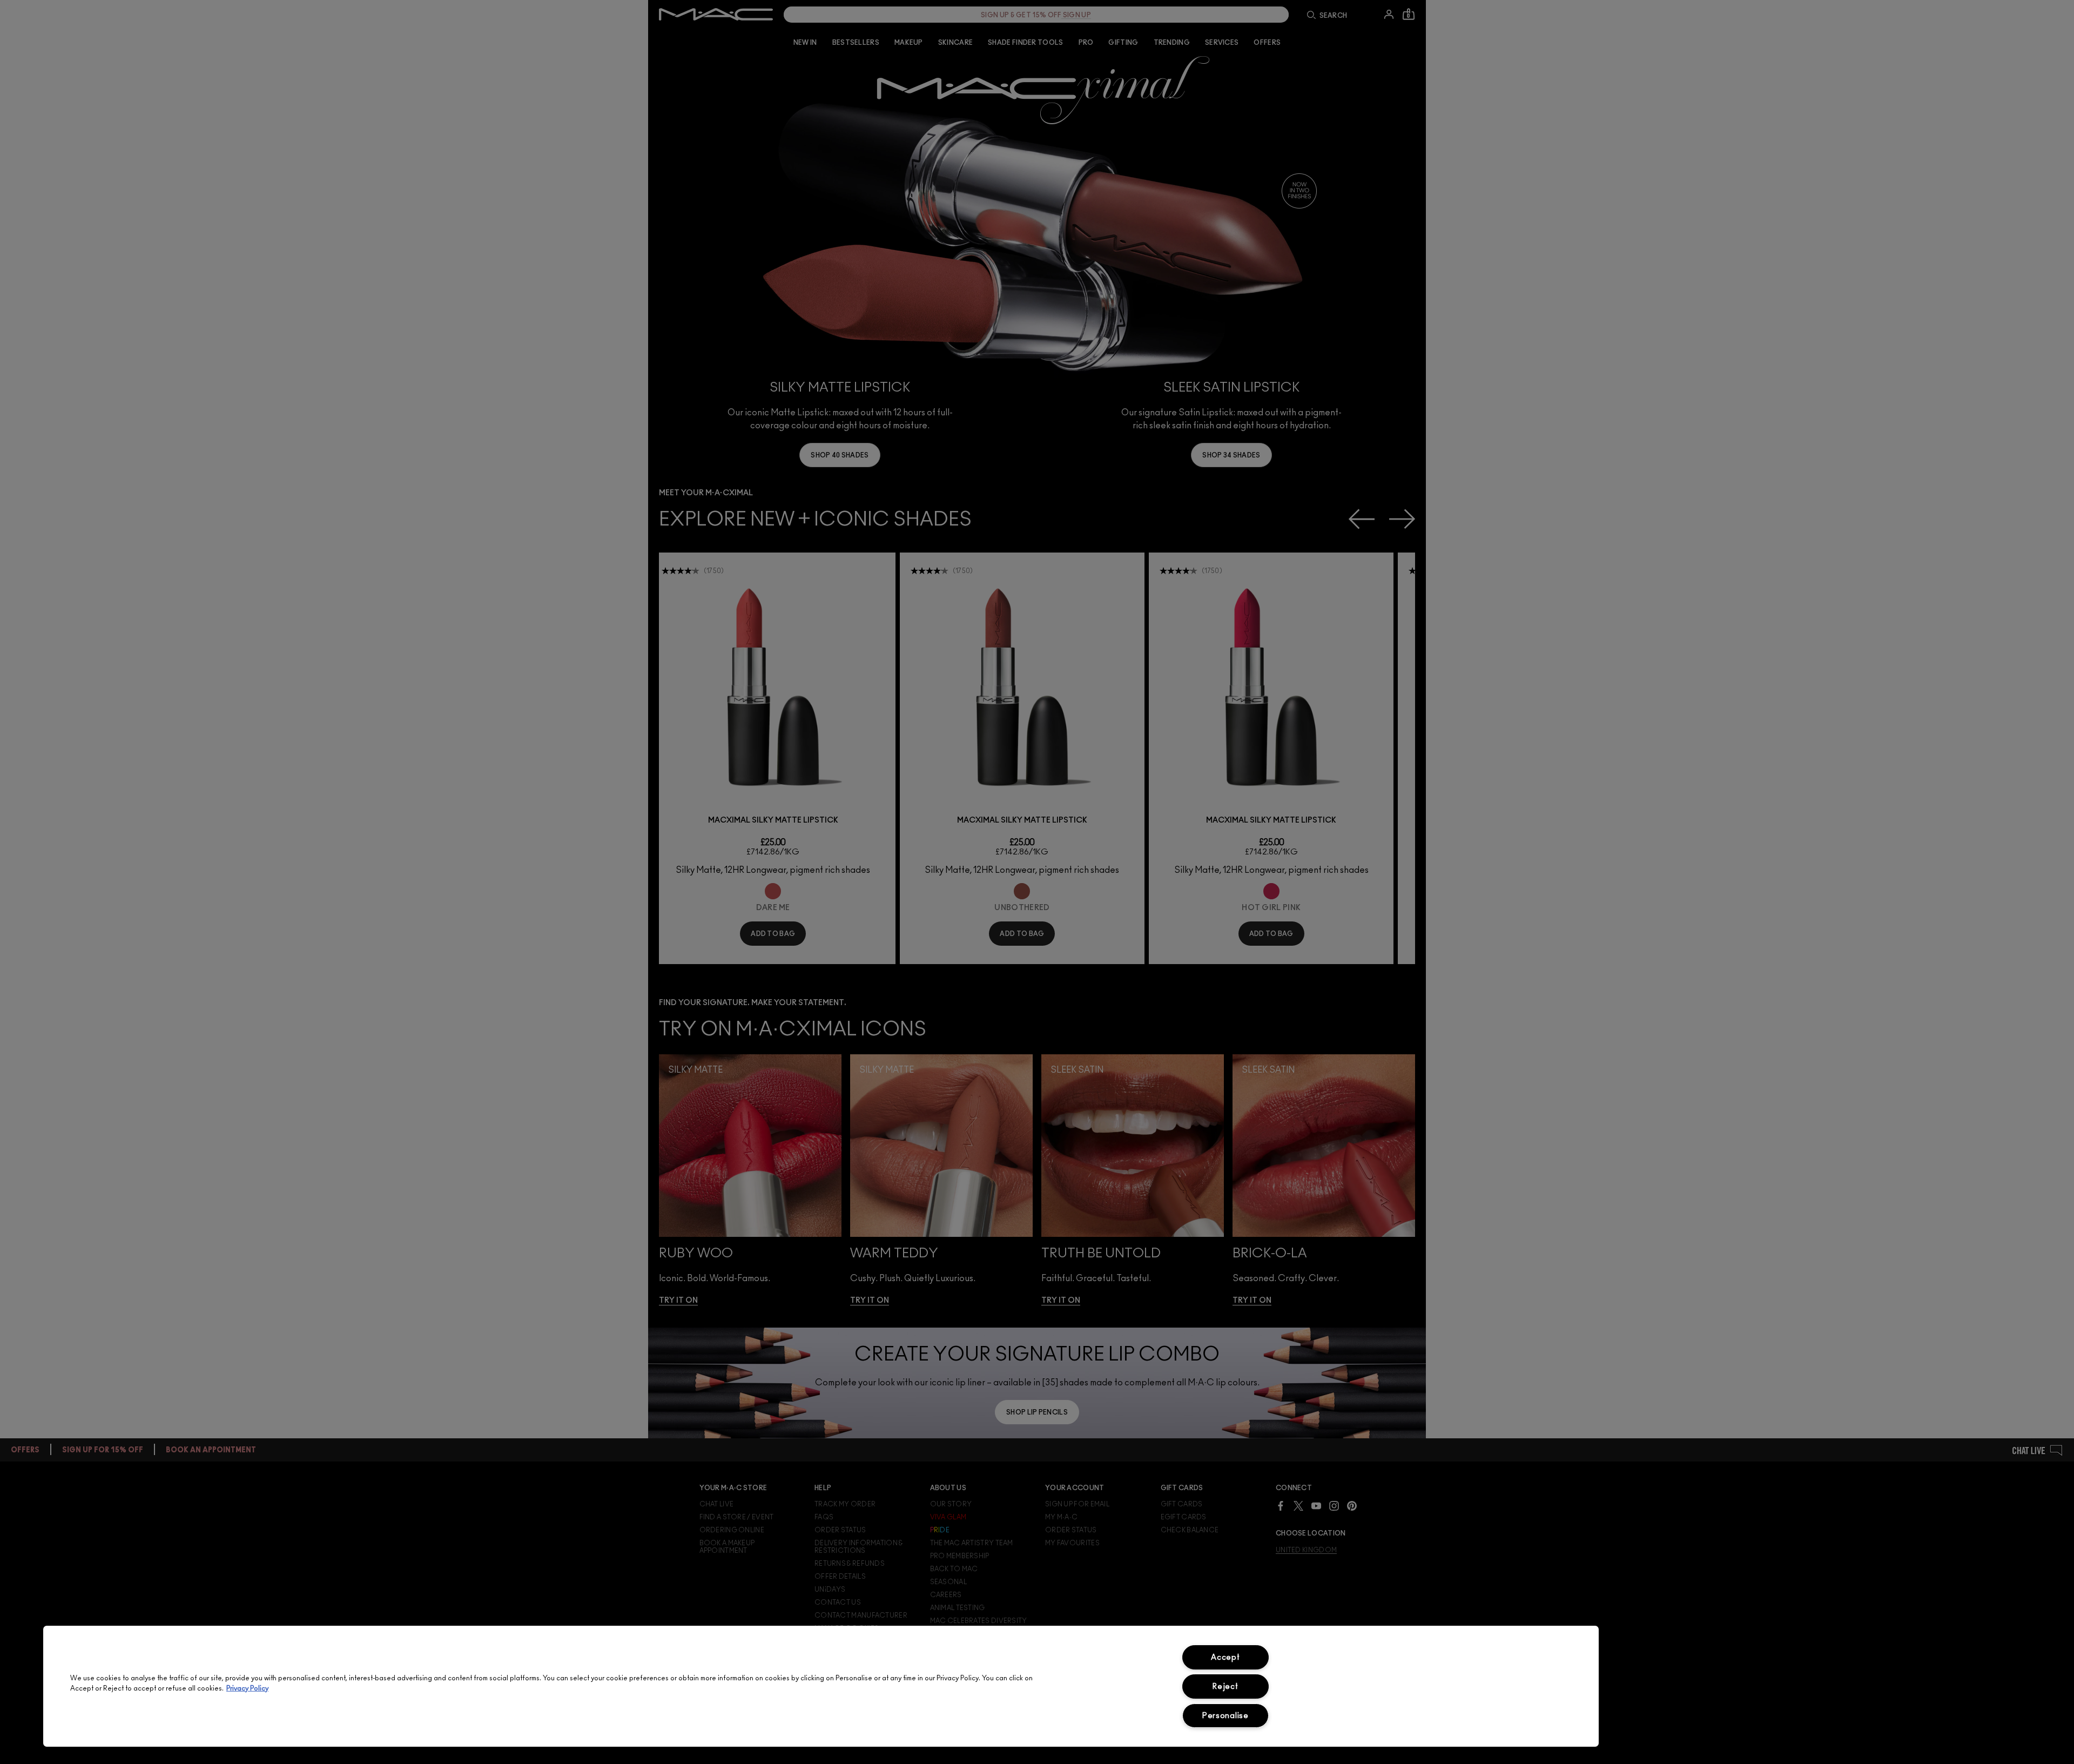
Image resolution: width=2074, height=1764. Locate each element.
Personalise (1225, 1716)
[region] (821, 1686)
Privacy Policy (247, 1689)
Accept (1225, 1657)
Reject (1225, 1686)
